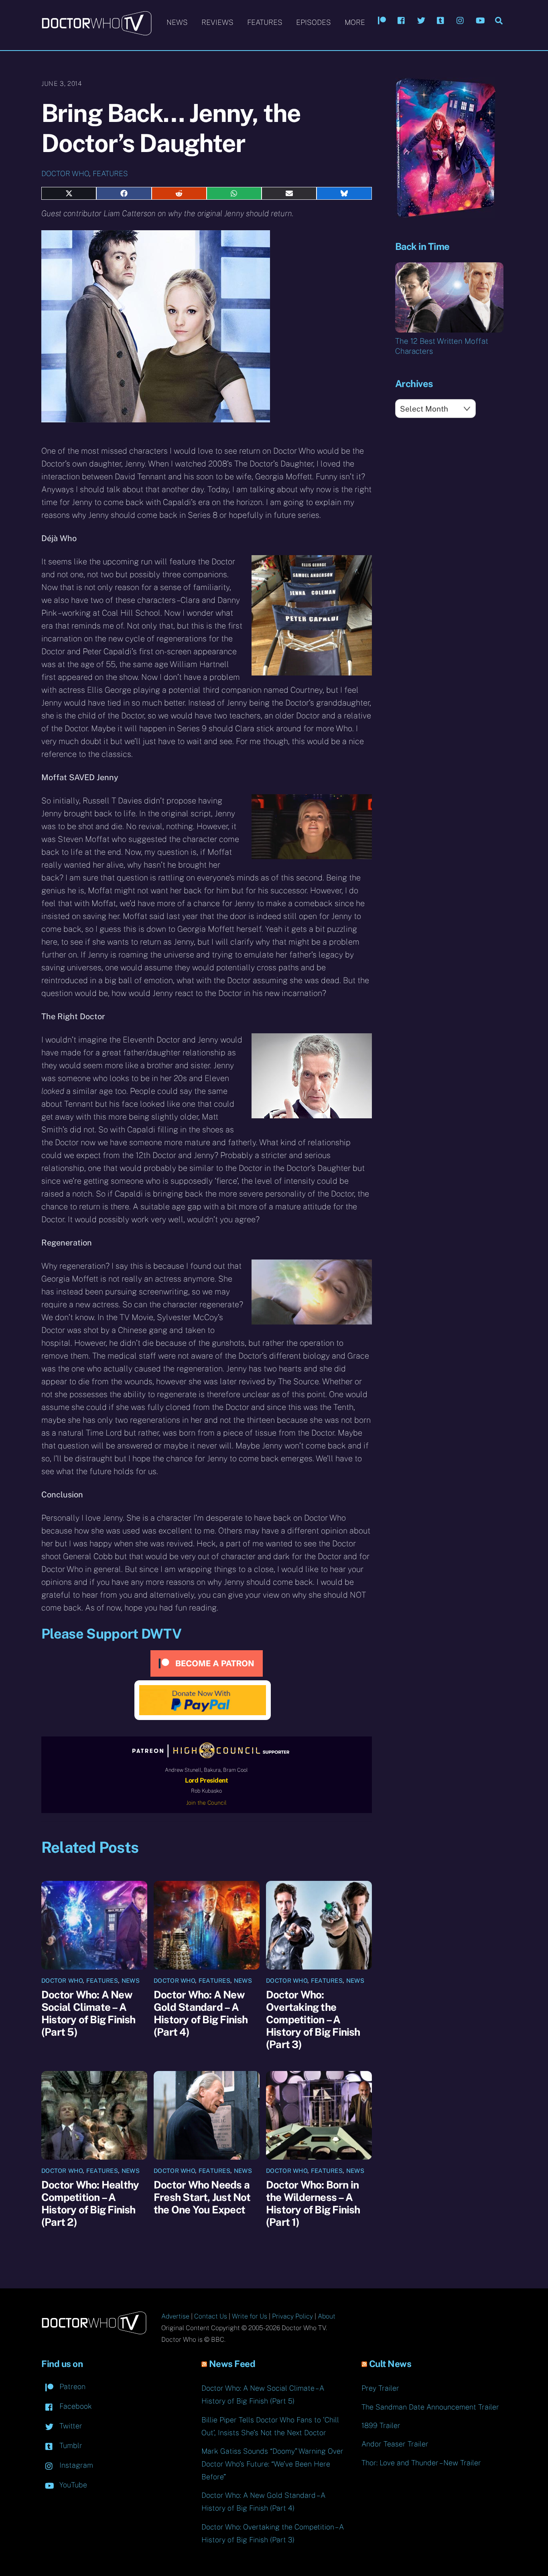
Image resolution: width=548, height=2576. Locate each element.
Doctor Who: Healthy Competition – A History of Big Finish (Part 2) (90, 2203)
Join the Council (206, 1803)
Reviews (217, 22)
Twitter (70, 2426)
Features (265, 22)
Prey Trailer (380, 2388)
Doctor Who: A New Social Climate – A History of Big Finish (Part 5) (88, 2013)
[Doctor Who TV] (96, 32)
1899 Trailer (381, 2425)
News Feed (232, 2364)
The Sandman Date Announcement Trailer (430, 2407)
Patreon (71, 2386)
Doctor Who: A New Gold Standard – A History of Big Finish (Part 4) (201, 2013)
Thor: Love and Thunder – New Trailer (421, 2463)
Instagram (75, 2465)
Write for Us (250, 2316)
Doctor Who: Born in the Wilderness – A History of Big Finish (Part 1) (313, 2203)
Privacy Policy (292, 2316)
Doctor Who (65, 173)
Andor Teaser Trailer (395, 2444)
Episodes (314, 22)
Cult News (390, 2364)
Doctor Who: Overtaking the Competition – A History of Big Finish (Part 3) (313, 2019)
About (327, 2316)
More (355, 22)
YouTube (72, 2485)
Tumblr (70, 2445)
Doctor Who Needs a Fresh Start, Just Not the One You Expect (202, 2197)
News (177, 22)
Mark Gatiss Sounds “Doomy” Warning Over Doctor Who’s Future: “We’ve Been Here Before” (272, 2464)
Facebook (75, 2406)
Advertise (175, 2316)
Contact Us (211, 2316)
